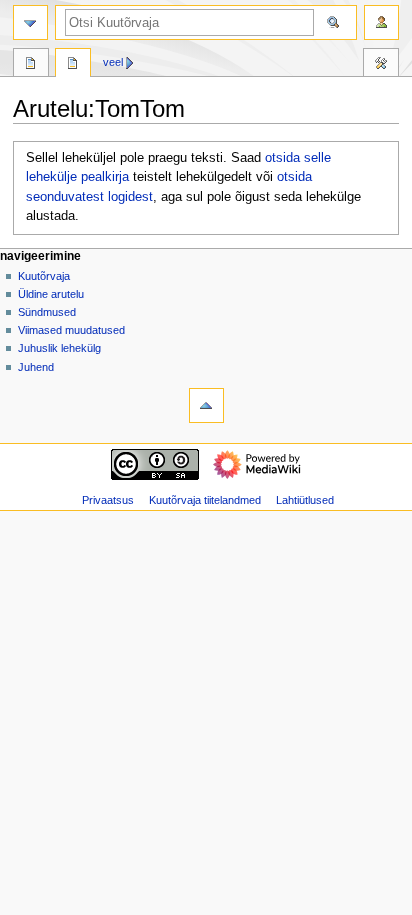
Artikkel (31, 65)
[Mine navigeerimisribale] (30, 22)
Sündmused (47, 312)
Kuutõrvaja (44, 276)
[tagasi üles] (206, 405)
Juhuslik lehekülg (59, 348)
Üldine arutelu (51, 294)
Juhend (36, 367)
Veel (113, 62)
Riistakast (381, 65)
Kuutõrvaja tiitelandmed (205, 500)
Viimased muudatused (71, 330)
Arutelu (73, 65)
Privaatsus (108, 500)
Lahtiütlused (305, 500)
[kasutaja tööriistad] (381, 22)
